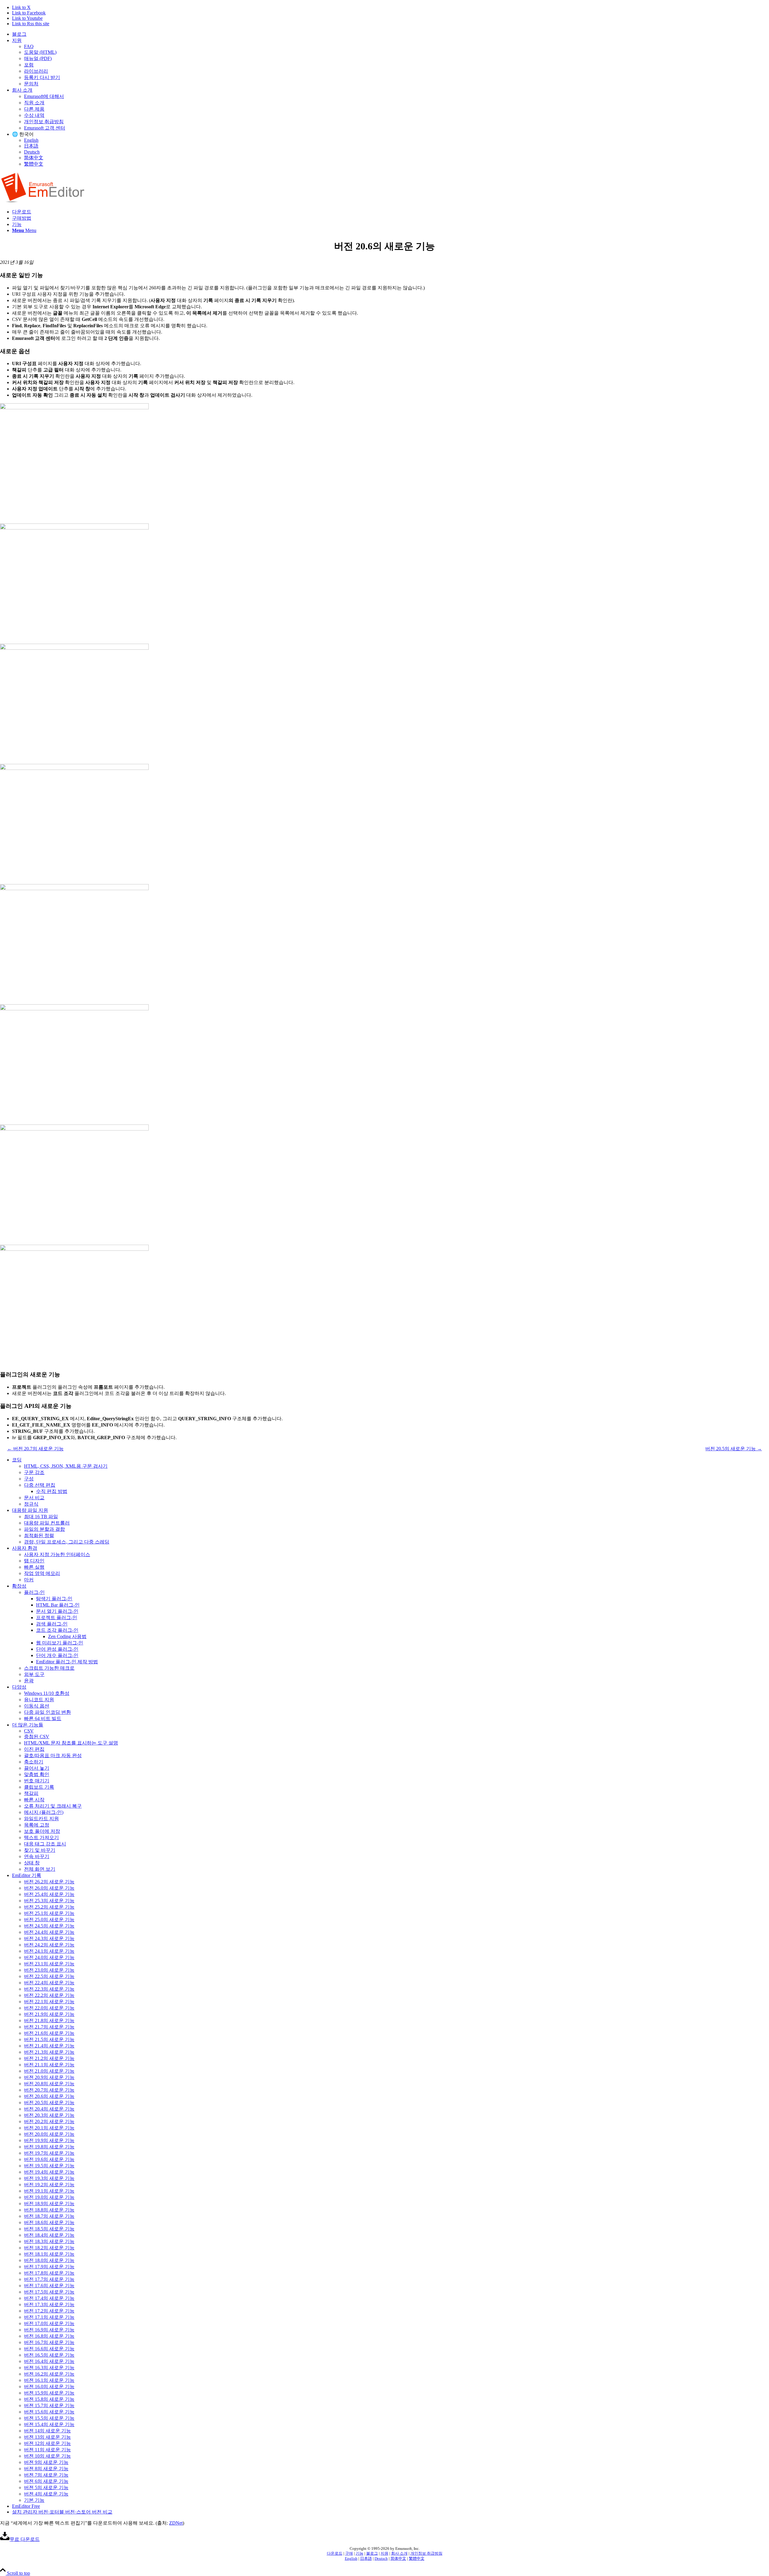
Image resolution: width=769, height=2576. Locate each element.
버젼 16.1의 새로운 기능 (49, 2380)
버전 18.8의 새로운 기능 (49, 2210)
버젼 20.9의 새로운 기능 (49, 2077)
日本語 (31, 146)
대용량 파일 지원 (30, 1510)
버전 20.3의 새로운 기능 (49, 2115)
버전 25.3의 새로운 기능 (49, 1901)
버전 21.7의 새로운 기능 (49, 2027)
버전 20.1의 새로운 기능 (49, 2128)
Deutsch (32, 152)
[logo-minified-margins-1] (43, 201)
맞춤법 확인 (37, 1774)
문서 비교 (34, 1498)
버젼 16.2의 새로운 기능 (49, 2374)
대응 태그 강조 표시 (45, 1844)
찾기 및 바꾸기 (40, 1850)
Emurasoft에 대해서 (44, 96)
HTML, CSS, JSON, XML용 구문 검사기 (66, 1466)
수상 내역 (34, 115)
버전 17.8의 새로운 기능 (49, 2273)
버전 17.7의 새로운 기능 (49, 2279)
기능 (360, 2553)
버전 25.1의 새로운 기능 (49, 1913)
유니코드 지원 (39, 1700)
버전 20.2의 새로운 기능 (49, 2121)
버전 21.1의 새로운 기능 (49, 2065)
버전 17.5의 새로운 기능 (49, 2292)
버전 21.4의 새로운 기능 (49, 2046)
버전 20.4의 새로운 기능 (49, 2109)
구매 (349, 2553)
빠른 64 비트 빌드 (43, 1718)
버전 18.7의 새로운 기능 (49, 2216)
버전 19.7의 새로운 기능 (49, 2153)
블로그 (19, 34)
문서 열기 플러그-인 (57, 1611)
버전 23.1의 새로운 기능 (49, 1964)
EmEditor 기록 (27, 1875)
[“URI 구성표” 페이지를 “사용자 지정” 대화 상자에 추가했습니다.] (384, 524)
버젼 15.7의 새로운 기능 (49, 2405)
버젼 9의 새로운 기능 (46, 2462)
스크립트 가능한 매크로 (49, 1668)
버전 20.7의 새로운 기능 (49, 2090)
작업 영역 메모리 (42, 1573)
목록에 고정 (37, 1825)
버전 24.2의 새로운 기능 (49, 1945)
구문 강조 (34, 1472)
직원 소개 (34, 103)
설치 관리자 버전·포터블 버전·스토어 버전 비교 (62, 2512)
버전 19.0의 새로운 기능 (49, 2197)
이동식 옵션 (37, 1706)
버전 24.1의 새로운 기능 (49, 1951)
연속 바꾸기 (37, 1856)
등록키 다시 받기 (42, 77)
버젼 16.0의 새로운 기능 (49, 2387)
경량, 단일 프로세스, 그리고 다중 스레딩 (67, 1542)
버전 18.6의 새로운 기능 (49, 2222)
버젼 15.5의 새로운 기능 (49, 2418)
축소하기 (34, 1762)
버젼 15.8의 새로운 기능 (49, 2399)
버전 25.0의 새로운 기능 (49, 1920)
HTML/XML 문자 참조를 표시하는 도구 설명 (71, 1743)
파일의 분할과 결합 (44, 1529)
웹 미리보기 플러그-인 (60, 1643)
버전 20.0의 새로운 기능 (49, 2134)
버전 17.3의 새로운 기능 (49, 2304)
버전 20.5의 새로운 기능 (49, 2103)
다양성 (19, 1687)
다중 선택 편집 (40, 1485)
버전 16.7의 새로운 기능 (49, 2342)
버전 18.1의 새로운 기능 (49, 2254)
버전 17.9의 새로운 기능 (49, 2267)
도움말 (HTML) (40, 52)
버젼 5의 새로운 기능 (46, 2487)
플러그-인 (34, 1592)
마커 (29, 1580)
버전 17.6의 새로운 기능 (49, 2286)
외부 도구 (34, 1674)
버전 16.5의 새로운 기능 (49, 2355)
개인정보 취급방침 (44, 122)
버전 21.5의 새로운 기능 (49, 2039)
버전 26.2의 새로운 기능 (49, 1882)
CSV (29, 1731)
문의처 (31, 84)
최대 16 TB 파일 (41, 1517)
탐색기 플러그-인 (54, 1599)
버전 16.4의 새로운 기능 (49, 2361)
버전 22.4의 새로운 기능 (49, 1983)
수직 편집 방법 (52, 1491)
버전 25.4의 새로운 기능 (49, 1894)
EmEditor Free (26, 2506)
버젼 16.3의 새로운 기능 (49, 2368)
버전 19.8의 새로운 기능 (49, 2147)
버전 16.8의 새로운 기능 (49, 2336)
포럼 (29, 65)
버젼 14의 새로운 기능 (47, 2431)
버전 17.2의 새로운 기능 (49, 2311)
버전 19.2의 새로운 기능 (49, 2185)
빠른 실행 (34, 1567)
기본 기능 (34, 2500)
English (31, 140)
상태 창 (32, 1863)
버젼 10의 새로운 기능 (47, 2456)
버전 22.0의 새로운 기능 (49, 2008)
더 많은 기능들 (28, 1725)
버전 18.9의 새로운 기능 (49, 2204)
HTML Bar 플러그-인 (58, 1605)
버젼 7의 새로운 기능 (46, 2475)
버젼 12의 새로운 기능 (47, 2443)
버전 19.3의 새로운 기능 (49, 2178)
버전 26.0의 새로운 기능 (49, 1888)
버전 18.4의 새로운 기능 (49, 2235)
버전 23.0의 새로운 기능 (49, 1970)
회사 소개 (22, 90)
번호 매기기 (37, 1781)
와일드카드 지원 (41, 1819)
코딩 (17, 1460)
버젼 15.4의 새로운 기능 (49, 2424)
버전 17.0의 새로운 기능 (49, 2323)
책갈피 (31, 1793)
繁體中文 (34, 164)
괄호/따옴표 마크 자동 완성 (53, 1755)
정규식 (31, 1504)
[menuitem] (391, 34)
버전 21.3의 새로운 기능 (49, 2052)
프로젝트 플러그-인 (57, 1618)
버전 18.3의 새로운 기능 (49, 2241)
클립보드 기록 (39, 1787)
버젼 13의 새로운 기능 (47, 2437)
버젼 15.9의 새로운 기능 (49, 2393)
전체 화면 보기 (40, 1869)
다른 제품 (34, 109)
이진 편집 (34, 1749)
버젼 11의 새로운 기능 (47, 2450)
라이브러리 (36, 71)
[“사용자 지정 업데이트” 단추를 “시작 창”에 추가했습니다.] (384, 1246)
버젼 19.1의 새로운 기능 (49, 2191)
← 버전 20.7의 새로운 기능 (35, 1449)
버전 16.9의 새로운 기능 (49, 2330)
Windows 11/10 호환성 (47, 1693)
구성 (29, 1479)
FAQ (29, 46)
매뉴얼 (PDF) (38, 58)
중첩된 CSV (37, 1737)
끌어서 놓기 (37, 1768)
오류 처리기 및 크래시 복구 (53, 1806)
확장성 (19, 1586)
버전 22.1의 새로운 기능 (49, 2002)
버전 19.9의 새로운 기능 (49, 2140)
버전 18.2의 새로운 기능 (49, 2248)
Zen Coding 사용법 (67, 1636)
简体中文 (34, 158)
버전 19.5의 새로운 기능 (49, 2166)
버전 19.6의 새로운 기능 (49, 2159)
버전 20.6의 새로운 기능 (49, 2096)
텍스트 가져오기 (41, 1837)
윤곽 (29, 1681)
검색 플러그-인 (52, 1624)
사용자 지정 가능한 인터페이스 (57, 1554)
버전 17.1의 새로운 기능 (49, 2317)
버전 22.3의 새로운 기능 (49, 1989)
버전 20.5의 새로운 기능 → (734, 1449)
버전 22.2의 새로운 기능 (49, 1995)
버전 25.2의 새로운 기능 (49, 1907)
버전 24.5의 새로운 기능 (49, 1926)
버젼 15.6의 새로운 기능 (49, 2412)
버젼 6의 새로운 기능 (46, 2481)
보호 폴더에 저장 (42, 1831)
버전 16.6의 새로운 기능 (49, 2349)
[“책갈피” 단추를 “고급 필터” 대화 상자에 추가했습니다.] (384, 765)
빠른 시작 (34, 1800)
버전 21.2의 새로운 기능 (49, 2058)
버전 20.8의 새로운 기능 (49, 2084)
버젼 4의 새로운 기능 (46, 2494)
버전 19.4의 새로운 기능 (49, 2172)
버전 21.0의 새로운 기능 (49, 2071)
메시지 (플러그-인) (44, 1812)
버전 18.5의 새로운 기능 (49, 2229)
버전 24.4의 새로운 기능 (49, 1932)
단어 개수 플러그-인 (57, 1655)
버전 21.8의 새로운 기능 (49, 2021)
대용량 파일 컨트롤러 (47, 1523)
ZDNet (176, 2523)
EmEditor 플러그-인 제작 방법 (67, 1662)
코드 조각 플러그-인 (57, 1630)
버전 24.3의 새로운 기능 (49, 1938)
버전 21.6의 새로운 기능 (49, 2033)
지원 (17, 40)
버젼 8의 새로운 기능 (46, 2469)
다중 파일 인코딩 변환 (47, 1712)
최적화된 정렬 (39, 1535)
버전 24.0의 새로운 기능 (49, 1957)
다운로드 (335, 2553)
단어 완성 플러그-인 (57, 1649)
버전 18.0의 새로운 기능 (49, 2260)
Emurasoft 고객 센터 (45, 128)
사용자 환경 (25, 1548)
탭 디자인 (34, 1561)
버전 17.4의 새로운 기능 (49, 2298)
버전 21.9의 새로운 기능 (49, 2014)
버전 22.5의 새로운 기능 (49, 1976)
